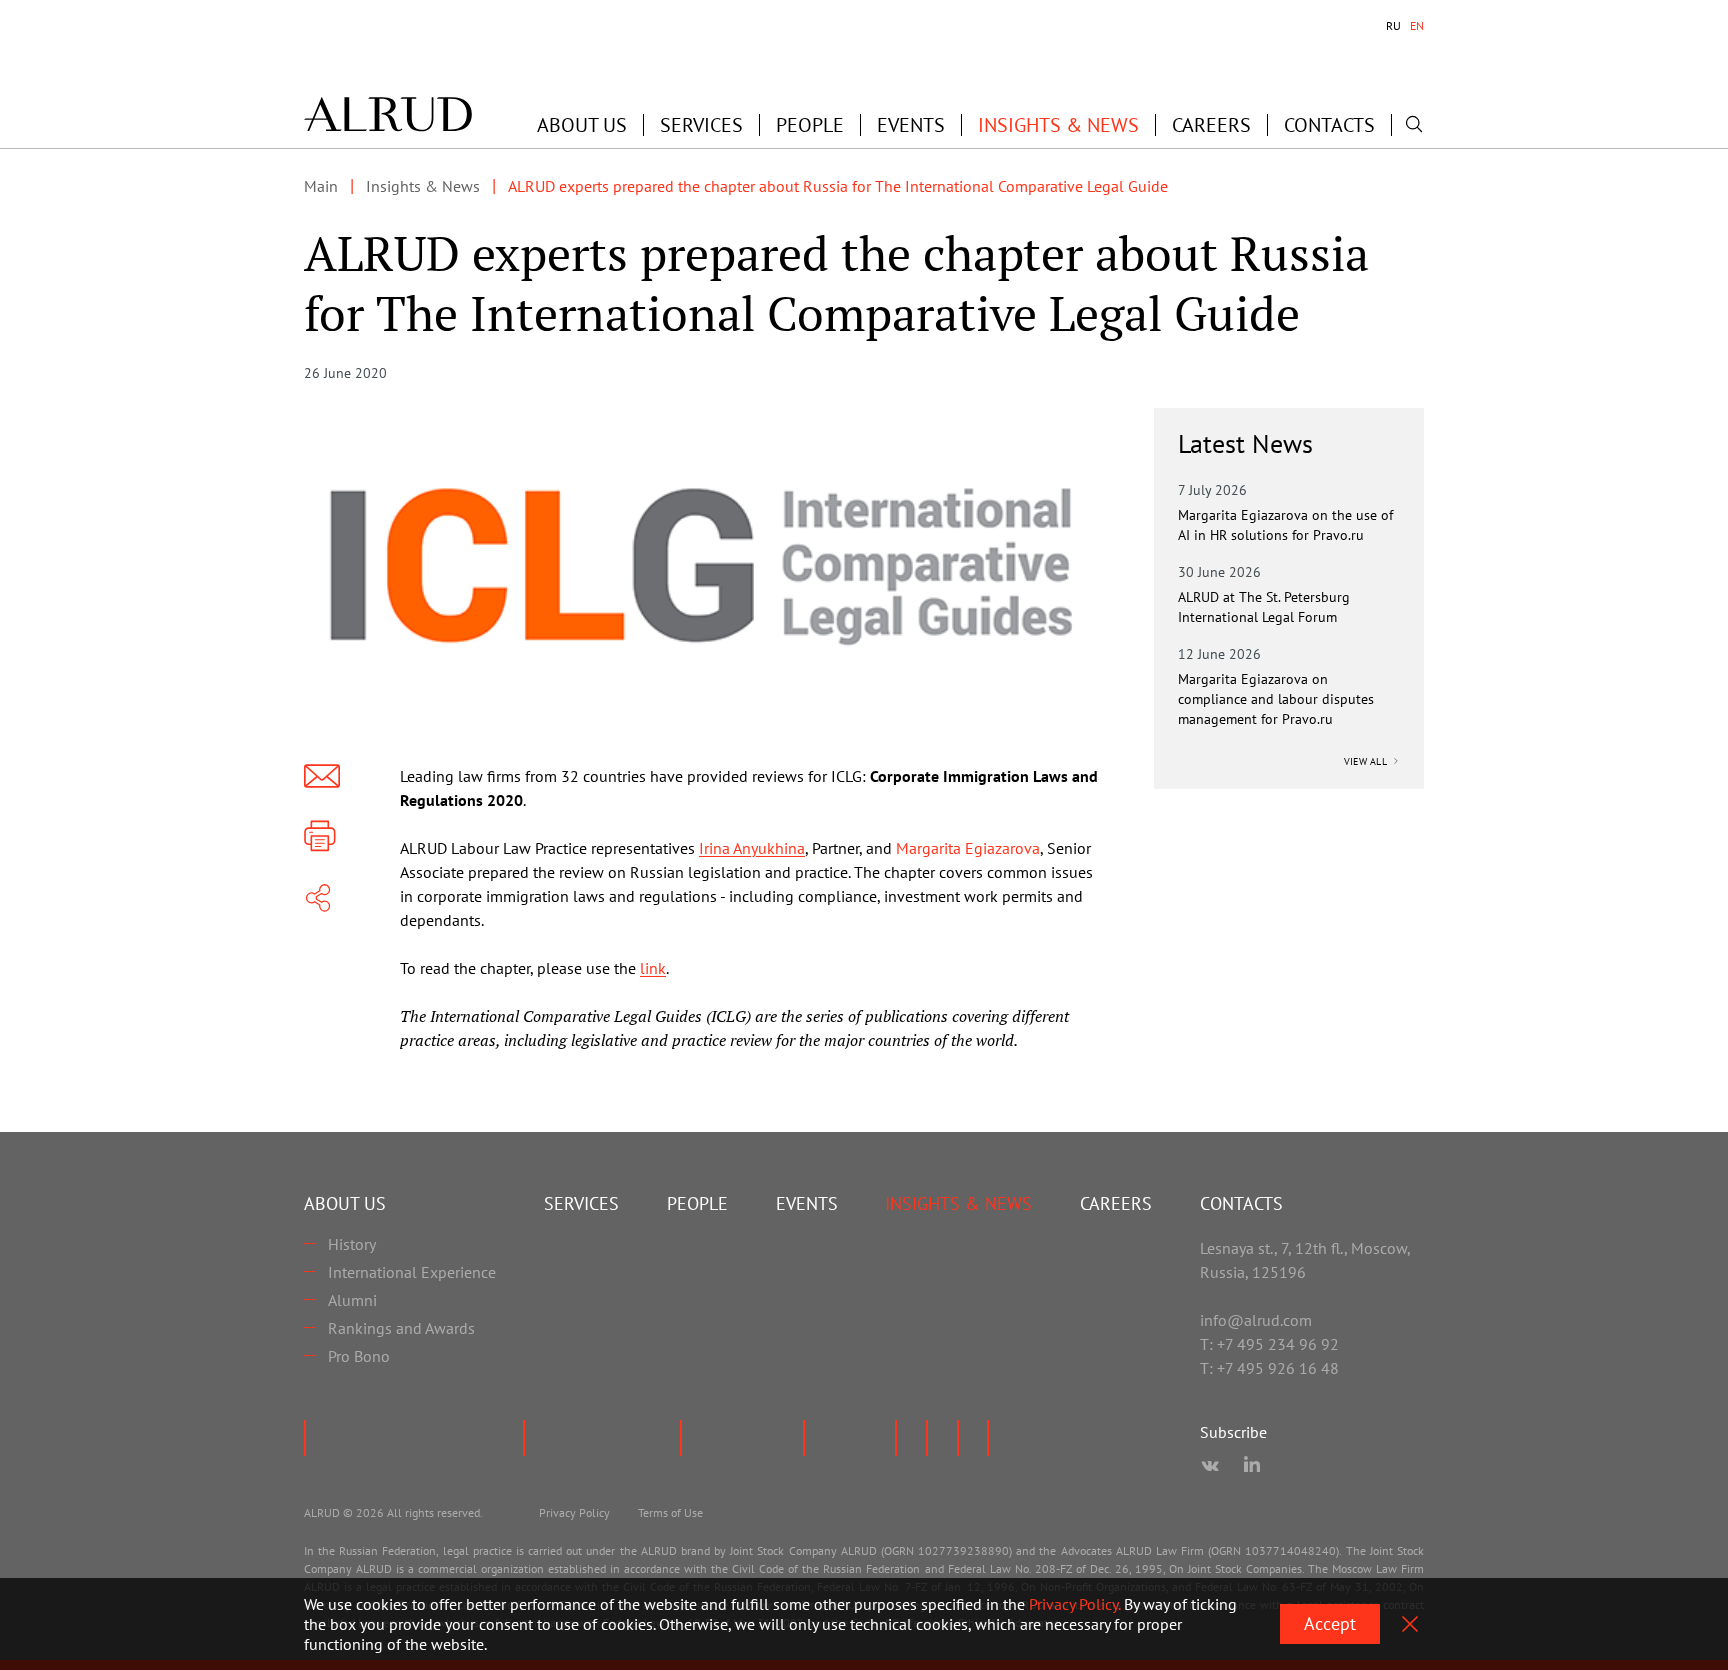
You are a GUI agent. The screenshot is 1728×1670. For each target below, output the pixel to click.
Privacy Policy (574, 1512)
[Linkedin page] (1252, 1466)
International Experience (412, 1272)
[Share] (318, 898)
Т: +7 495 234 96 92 (1269, 1344)
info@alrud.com (1256, 1320)
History (352, 1244)
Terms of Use (670, 1512)
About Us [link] (582, 125)
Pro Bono (359, 1356)
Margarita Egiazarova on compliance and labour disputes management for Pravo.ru (1276, 699)
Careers (1211, 125)
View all (1367, 761)
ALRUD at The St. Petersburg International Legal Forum (1264, 607)
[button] (582, 125)
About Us (345, 1203)
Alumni (352, 1300)
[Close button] (1410, 1624)
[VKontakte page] (1210, 1466)
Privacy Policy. (1074, 1604)
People (810, 125)
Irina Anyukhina (752, 848)
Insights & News (1058, 125)
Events (911, 125)
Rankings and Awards (401, 1328)
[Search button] (1414, 124)
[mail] (322, 776)
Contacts (1329, 125)
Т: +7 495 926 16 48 (1269, 1368)
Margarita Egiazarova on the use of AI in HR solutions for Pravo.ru (1285, 525)
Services (701, 125)
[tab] (1393, 26)
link (653, 968)
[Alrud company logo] (388, 114)
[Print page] (320, 836)
